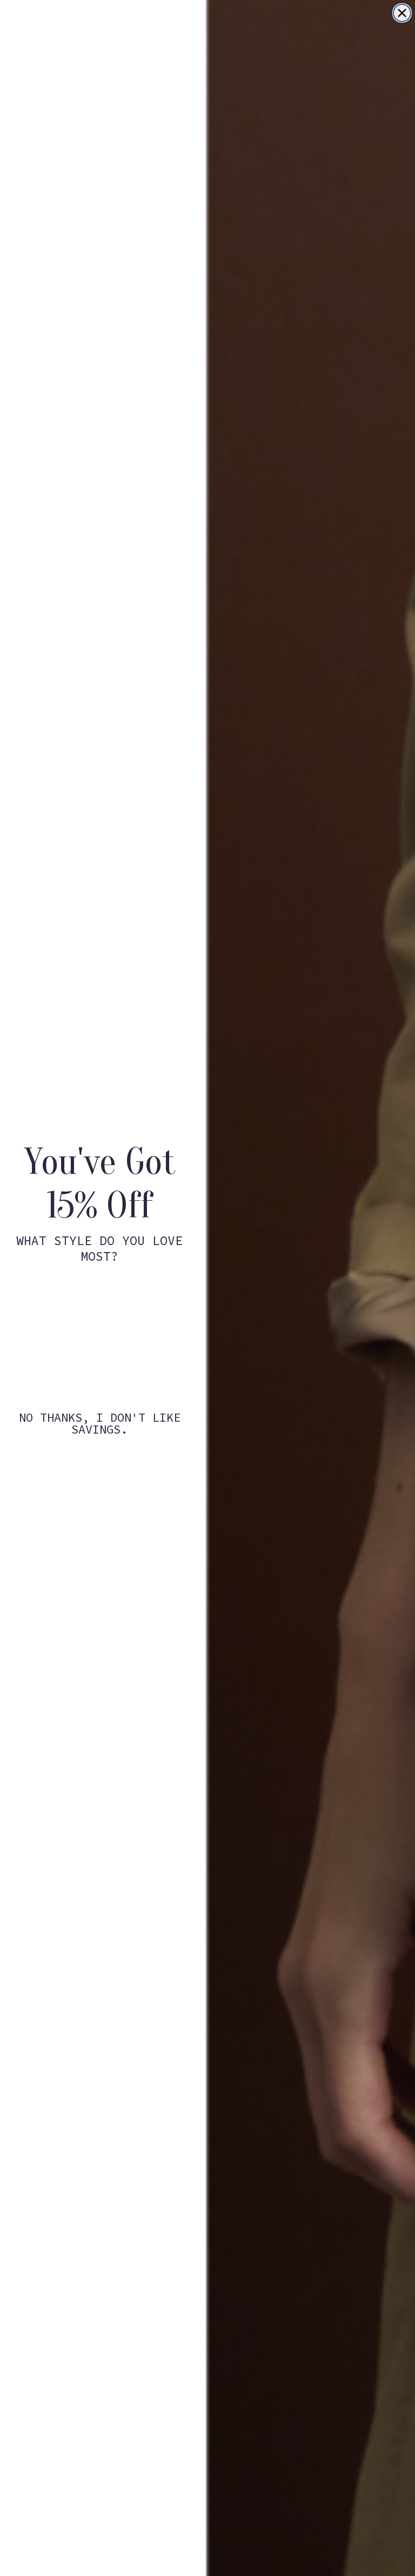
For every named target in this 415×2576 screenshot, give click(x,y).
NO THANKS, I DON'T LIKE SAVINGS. (100, 1423)
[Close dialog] (402, 13)
